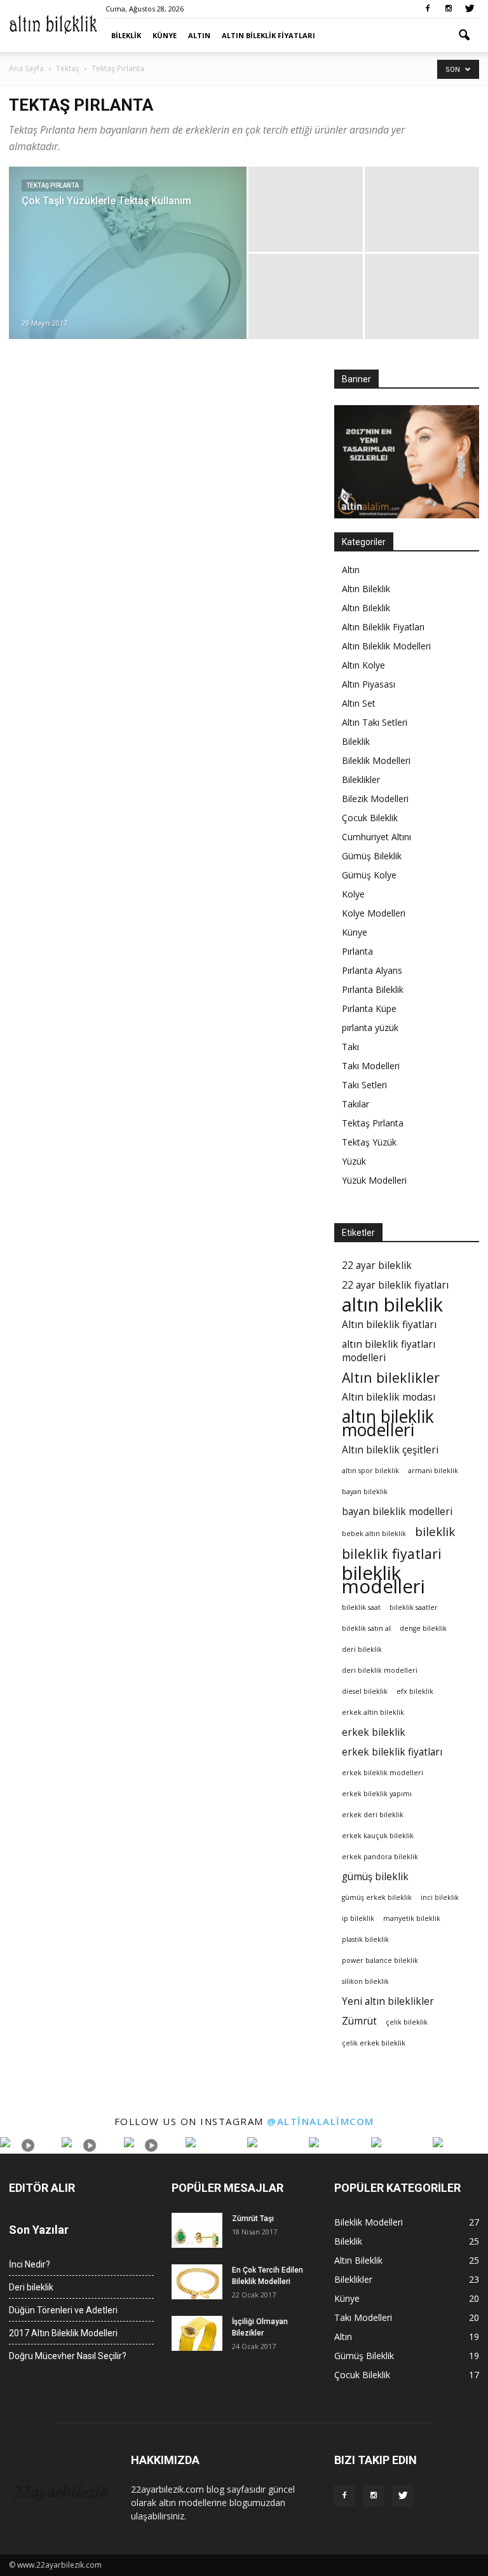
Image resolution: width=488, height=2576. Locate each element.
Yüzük (354, 1161)
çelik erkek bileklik (374, 2043)
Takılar (356, 1104)
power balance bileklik (380, 1960)
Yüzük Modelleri (374, 1180)
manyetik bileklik (412, 1918)
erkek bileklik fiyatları (392, 1752)
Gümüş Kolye (369, 875)
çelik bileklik (407, 2022)
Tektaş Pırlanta (52, 185)
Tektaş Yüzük (369, 1142)
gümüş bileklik (375, 1877)
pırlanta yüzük (370, 1028)
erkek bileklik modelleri (383, 1773)
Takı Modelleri (371, 1066)
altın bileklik (392, 1305)
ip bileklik (358, 1918)
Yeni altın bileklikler (388, 2001)
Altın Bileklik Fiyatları (268, 35)
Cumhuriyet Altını (376, 837)
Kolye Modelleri (374, 913)
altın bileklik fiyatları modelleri (389, 1351)
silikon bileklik (365, 1981)
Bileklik (126, 35)
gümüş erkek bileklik (377, 1897)
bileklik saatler (414, 1607)
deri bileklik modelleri (380, 1670)
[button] (464, 36)
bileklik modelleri (383, 1580)
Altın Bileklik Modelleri (386, 646)
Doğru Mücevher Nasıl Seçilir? (68, 2356)
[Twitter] (470, 9)
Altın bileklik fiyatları (389, 1325)
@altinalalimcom (321, 2121)
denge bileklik (423, 1628)
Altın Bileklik (366, 589)
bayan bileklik (365, 1492)
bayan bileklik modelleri (397, 1512)
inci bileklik (440, 1897)
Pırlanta (357, 951)
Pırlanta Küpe (369, 1008)
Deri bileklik (31, 2287)
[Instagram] (449, 9)
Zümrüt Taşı (253, 2219)
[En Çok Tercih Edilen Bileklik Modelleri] (197, 2282)
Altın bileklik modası (389, 1397)
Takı (350, 1047)
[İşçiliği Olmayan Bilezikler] (197, 2333)
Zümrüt (359, 2021)
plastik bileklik (365, 1939)
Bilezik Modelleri (375, 799)
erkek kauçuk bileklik (378, 1836)
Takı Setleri (364, 1085)
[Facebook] (428, 9)
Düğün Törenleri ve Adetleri (63, 2310)
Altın (199, 35)
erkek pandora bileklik (380, 1857)
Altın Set (359, 703)
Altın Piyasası (369, 684)
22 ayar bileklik (377, 1265)
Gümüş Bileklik (372, 856)
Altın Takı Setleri (375, 722)
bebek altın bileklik (374, 1534)
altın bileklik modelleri (388, 1423)
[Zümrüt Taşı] (197, 2230)
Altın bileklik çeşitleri (390, 1450)
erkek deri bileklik (373, 1815)
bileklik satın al (366, 1628)
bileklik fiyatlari (392, 1554)
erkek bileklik (374, 1732)
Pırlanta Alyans (372, 970)
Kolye (353, 894)
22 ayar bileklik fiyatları (395, 1285)
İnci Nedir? (30, 2264)
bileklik (435, 1531)
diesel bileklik (365, 1691)
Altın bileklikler (391, 1377)
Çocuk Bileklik (370, 818)
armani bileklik (433, 1471)
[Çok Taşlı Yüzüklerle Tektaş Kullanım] (128, 286)
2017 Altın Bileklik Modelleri (63, 2333)
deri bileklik (362, 1649)
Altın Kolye (363, 665)
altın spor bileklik (370, 1471)
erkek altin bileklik (373, 1712)
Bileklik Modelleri (376, 760)
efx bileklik (415, 1691)
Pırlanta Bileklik (373, 989)
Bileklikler (361, 779)
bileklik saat (361, 1607)
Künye (165, 35)
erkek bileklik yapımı (377, 1794)
